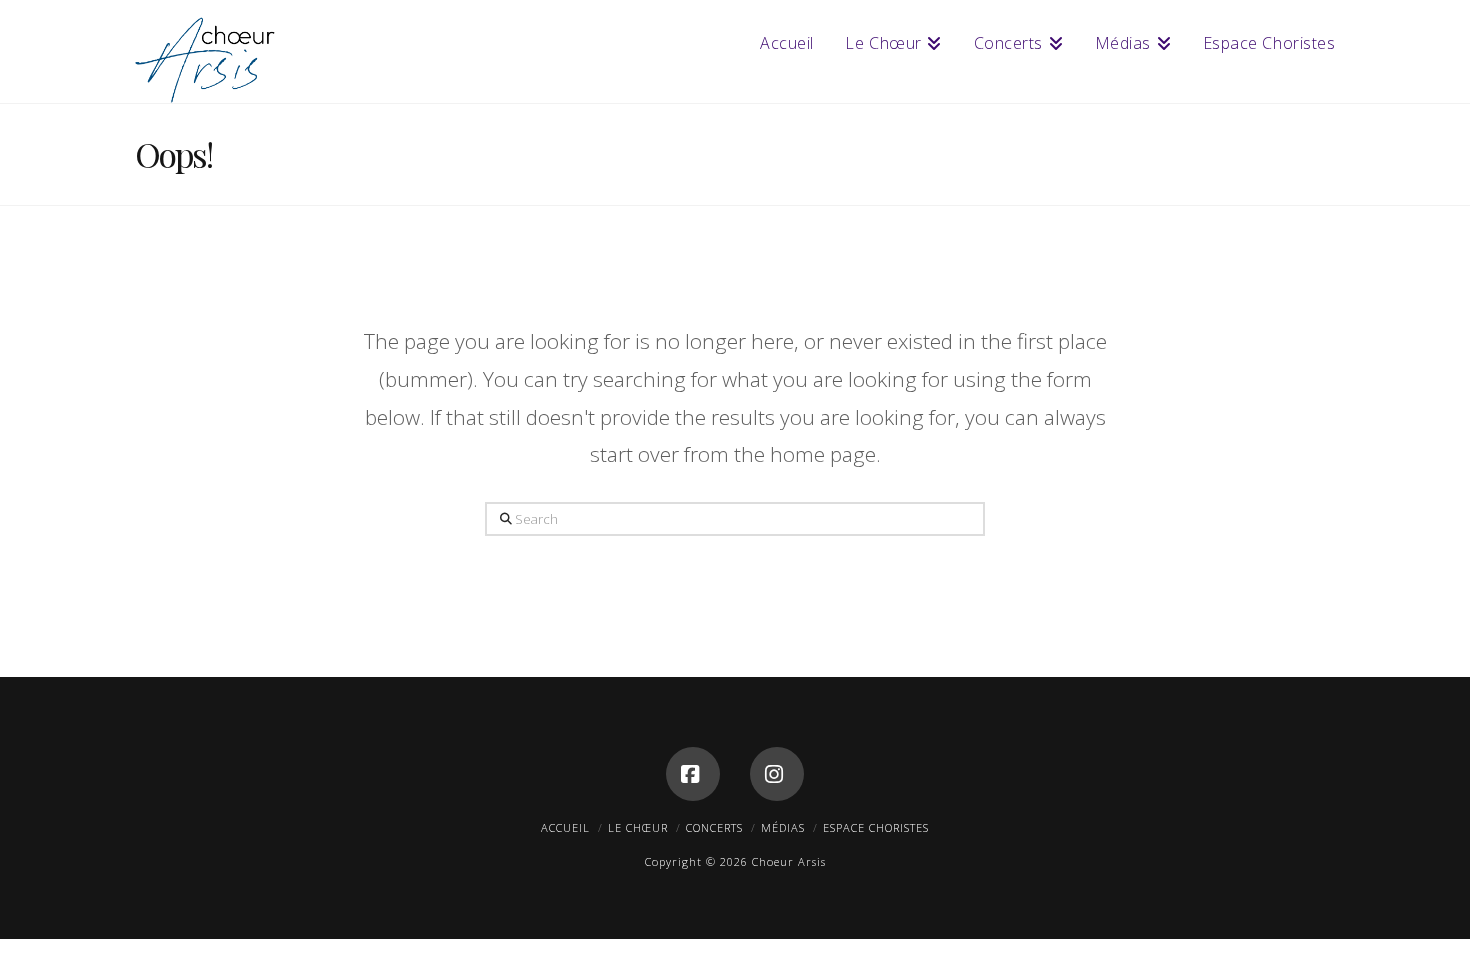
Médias (783, 827)
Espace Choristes (876, 827)
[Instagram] (777, 774)
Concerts (714, 827)
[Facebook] (693, 774)
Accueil (565, 827)
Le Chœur (638, 827)
